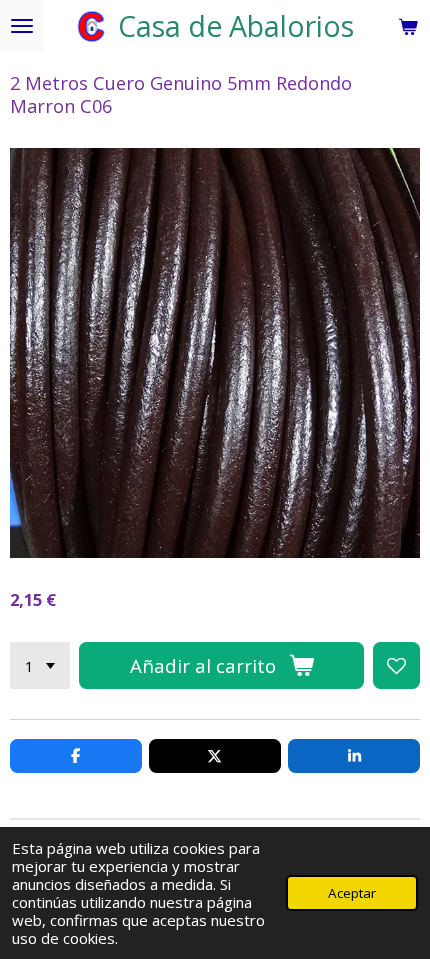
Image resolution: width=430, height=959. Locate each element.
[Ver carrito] (408, 26)
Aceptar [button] (352, 893)
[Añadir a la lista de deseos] (396, 665)
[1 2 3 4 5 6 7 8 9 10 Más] (40, 665)
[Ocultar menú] (22, 26)
